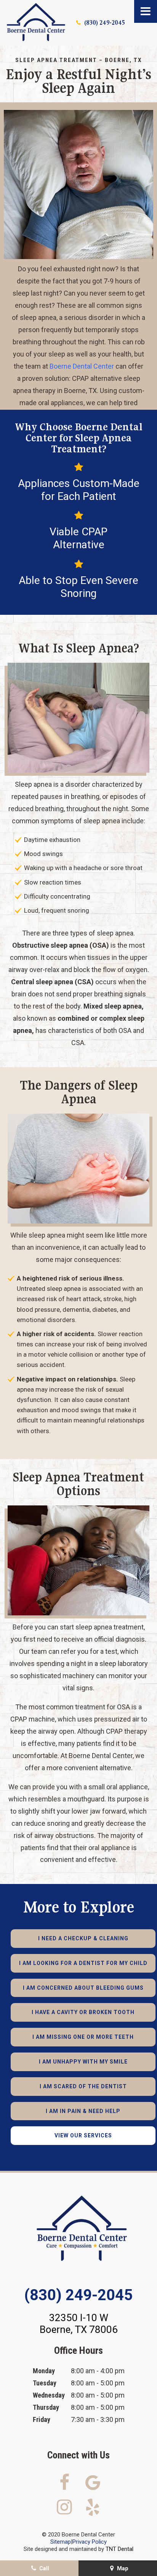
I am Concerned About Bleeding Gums (83, 1988)
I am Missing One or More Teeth (83, 2037)
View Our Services (83, 2135)
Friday (42, 2419)
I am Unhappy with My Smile (83, 2062)
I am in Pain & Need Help (83, 2111)
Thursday (46, 2407)
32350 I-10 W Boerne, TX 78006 (79, 2324)
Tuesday (45, 2383)
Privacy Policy (90, 2542)
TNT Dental (119, 2549)
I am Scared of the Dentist (83, 2086)
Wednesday (49, 2395)
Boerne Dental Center (82, 366)
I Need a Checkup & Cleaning (83, 1938)
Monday (44, 2371)
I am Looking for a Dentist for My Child (83, 1963)
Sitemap (61, 2542)
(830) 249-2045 (105, 23)
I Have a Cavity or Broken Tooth (83, 2012)
